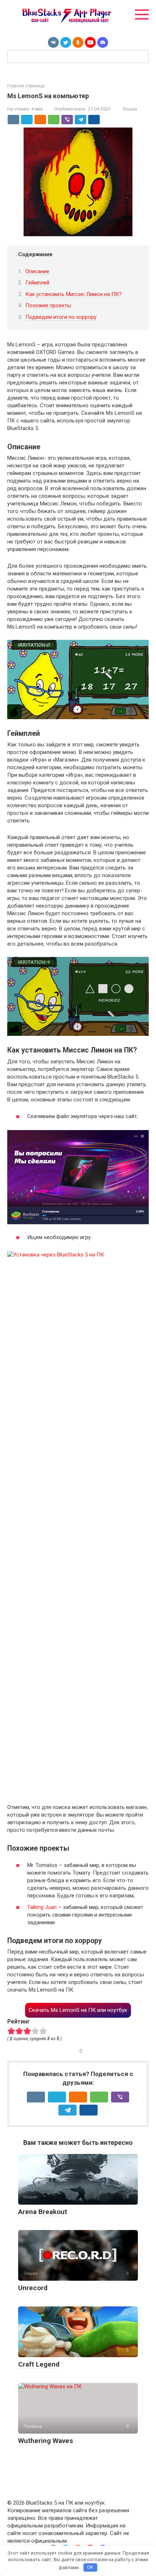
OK (90, 2567)
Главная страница (26, 86)
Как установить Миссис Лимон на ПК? (74, 294)
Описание (37, 271)
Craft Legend (39, 2364)
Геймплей (37, 283)
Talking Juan (42, 1907)
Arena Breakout (43, 2212)
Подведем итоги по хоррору (61, 317)
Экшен (130, 109)
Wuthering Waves (46, 2441)
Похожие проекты (48, 305)
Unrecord (33, 2288)
